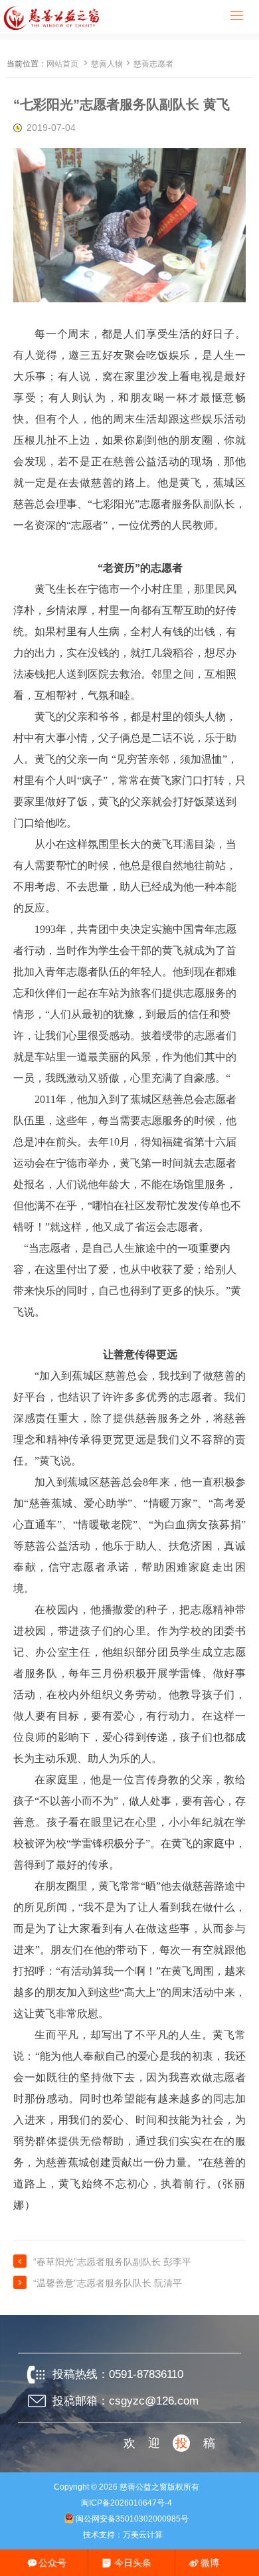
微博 (210, 2563)
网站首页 (62, 64)
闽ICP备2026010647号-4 (127, 2503)
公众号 (52, 2563)
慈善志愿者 (153, 64)
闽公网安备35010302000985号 (132, 2519)
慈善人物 (107, 64)
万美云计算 (143, 2535)
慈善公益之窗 (143, 2487)
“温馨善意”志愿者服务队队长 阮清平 (108, 2283)
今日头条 (133, 2563)
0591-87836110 (146, 2374)
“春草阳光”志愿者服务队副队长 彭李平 (112, 2262)
